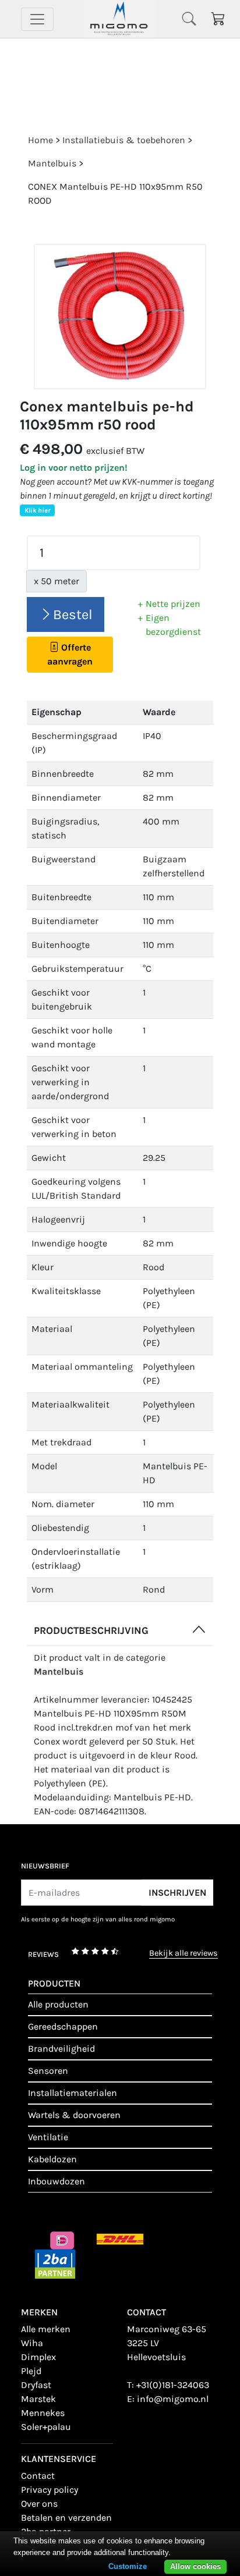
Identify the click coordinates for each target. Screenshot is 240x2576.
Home (40, 140)
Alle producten (58, 2004)
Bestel (73, 614)
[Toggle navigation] (37, 19)
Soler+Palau (46, 2427)
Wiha (32, 2343)
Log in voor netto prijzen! (74, 468)
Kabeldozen (52, 2159)
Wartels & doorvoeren (74, 2115)
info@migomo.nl (173, 2399)
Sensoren (48, 2071)
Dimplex (38, 2357)
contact (38, 2476)
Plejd (31, 2371)
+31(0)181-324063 (173, 2385)
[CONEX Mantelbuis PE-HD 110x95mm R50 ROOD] (120, 317)
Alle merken (46, 2329)
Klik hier (37, 510)
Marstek (38, 2399)
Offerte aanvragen (70, 654)
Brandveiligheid (61, 2049)
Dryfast (36, 2385)
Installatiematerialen (73, 2093)
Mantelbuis (59, 1671)
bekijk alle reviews (183, 1954)
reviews (43, 1954)
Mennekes (43, 2413)
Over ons (39, 2504)
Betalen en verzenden (66, 2518)
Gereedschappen (63, 2026)
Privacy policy (50, 2490)
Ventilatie (48, 2137)
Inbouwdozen (57, 2181)
